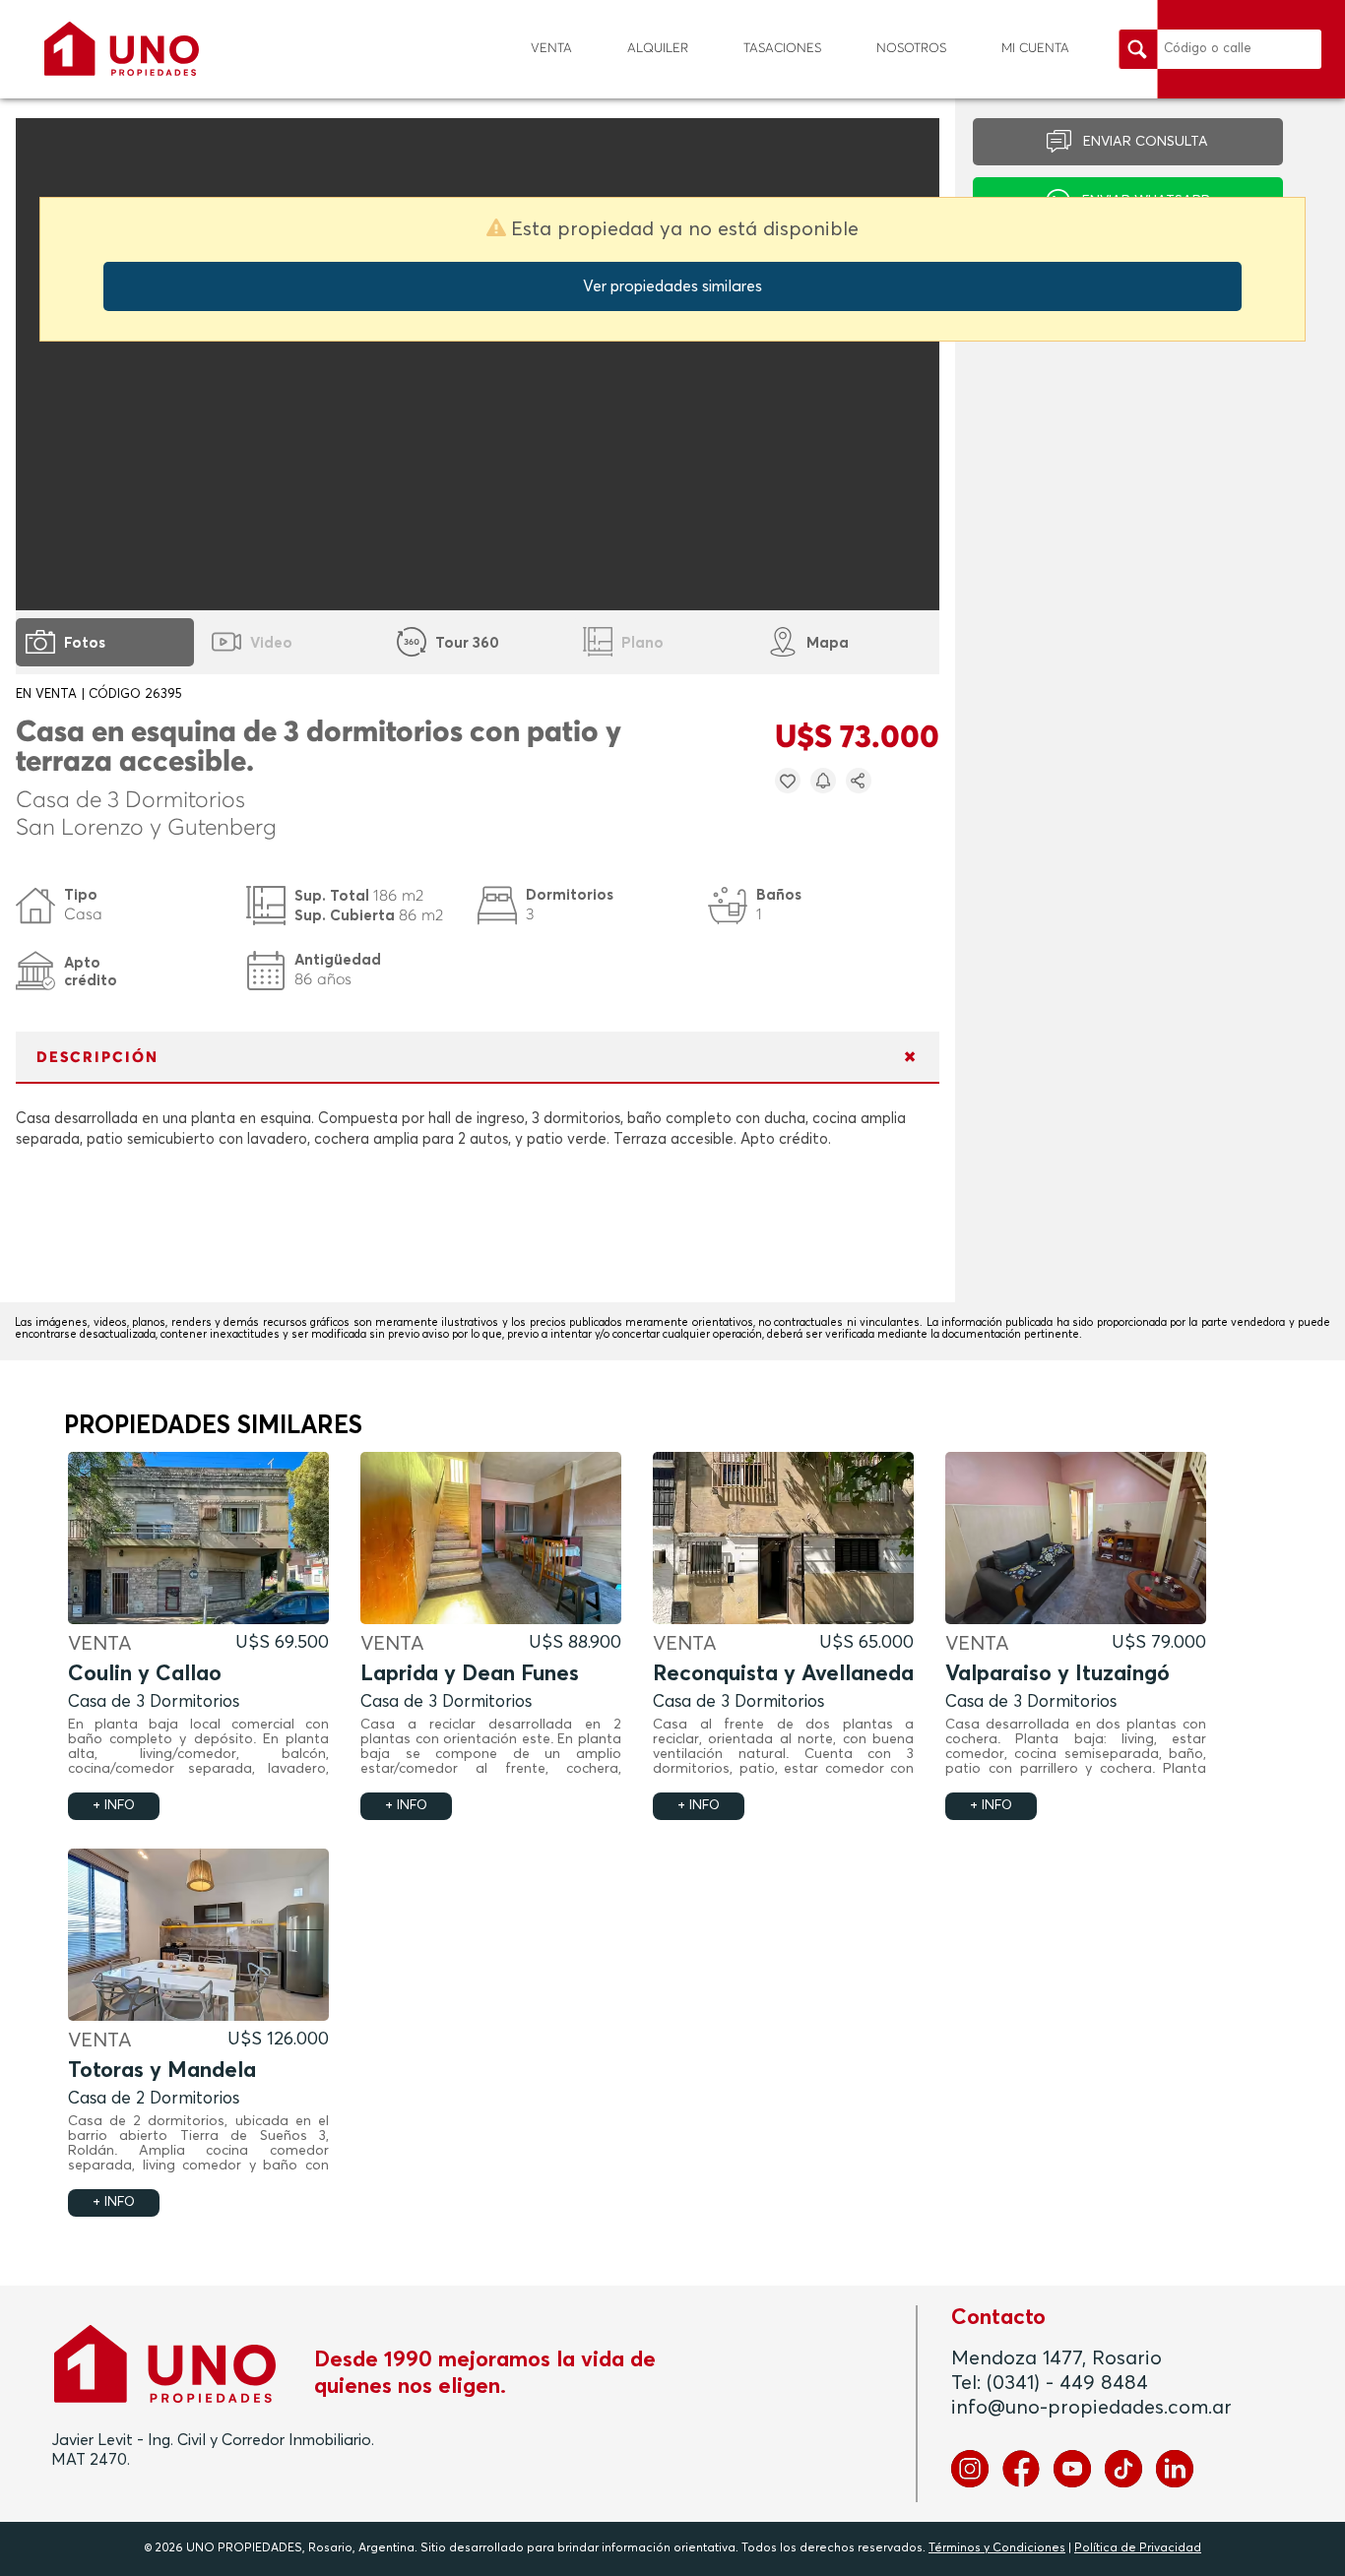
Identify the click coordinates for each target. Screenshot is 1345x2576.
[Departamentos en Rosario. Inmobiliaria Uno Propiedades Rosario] (122, 49)
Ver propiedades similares (672, 286)
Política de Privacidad (1138, 2548)
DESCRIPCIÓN (97, 1058)
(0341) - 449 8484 (1067, 2383)
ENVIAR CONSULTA (1146, 142)
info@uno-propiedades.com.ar (1091, 2408)
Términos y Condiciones (997, 2548)
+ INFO (114, 1806)
